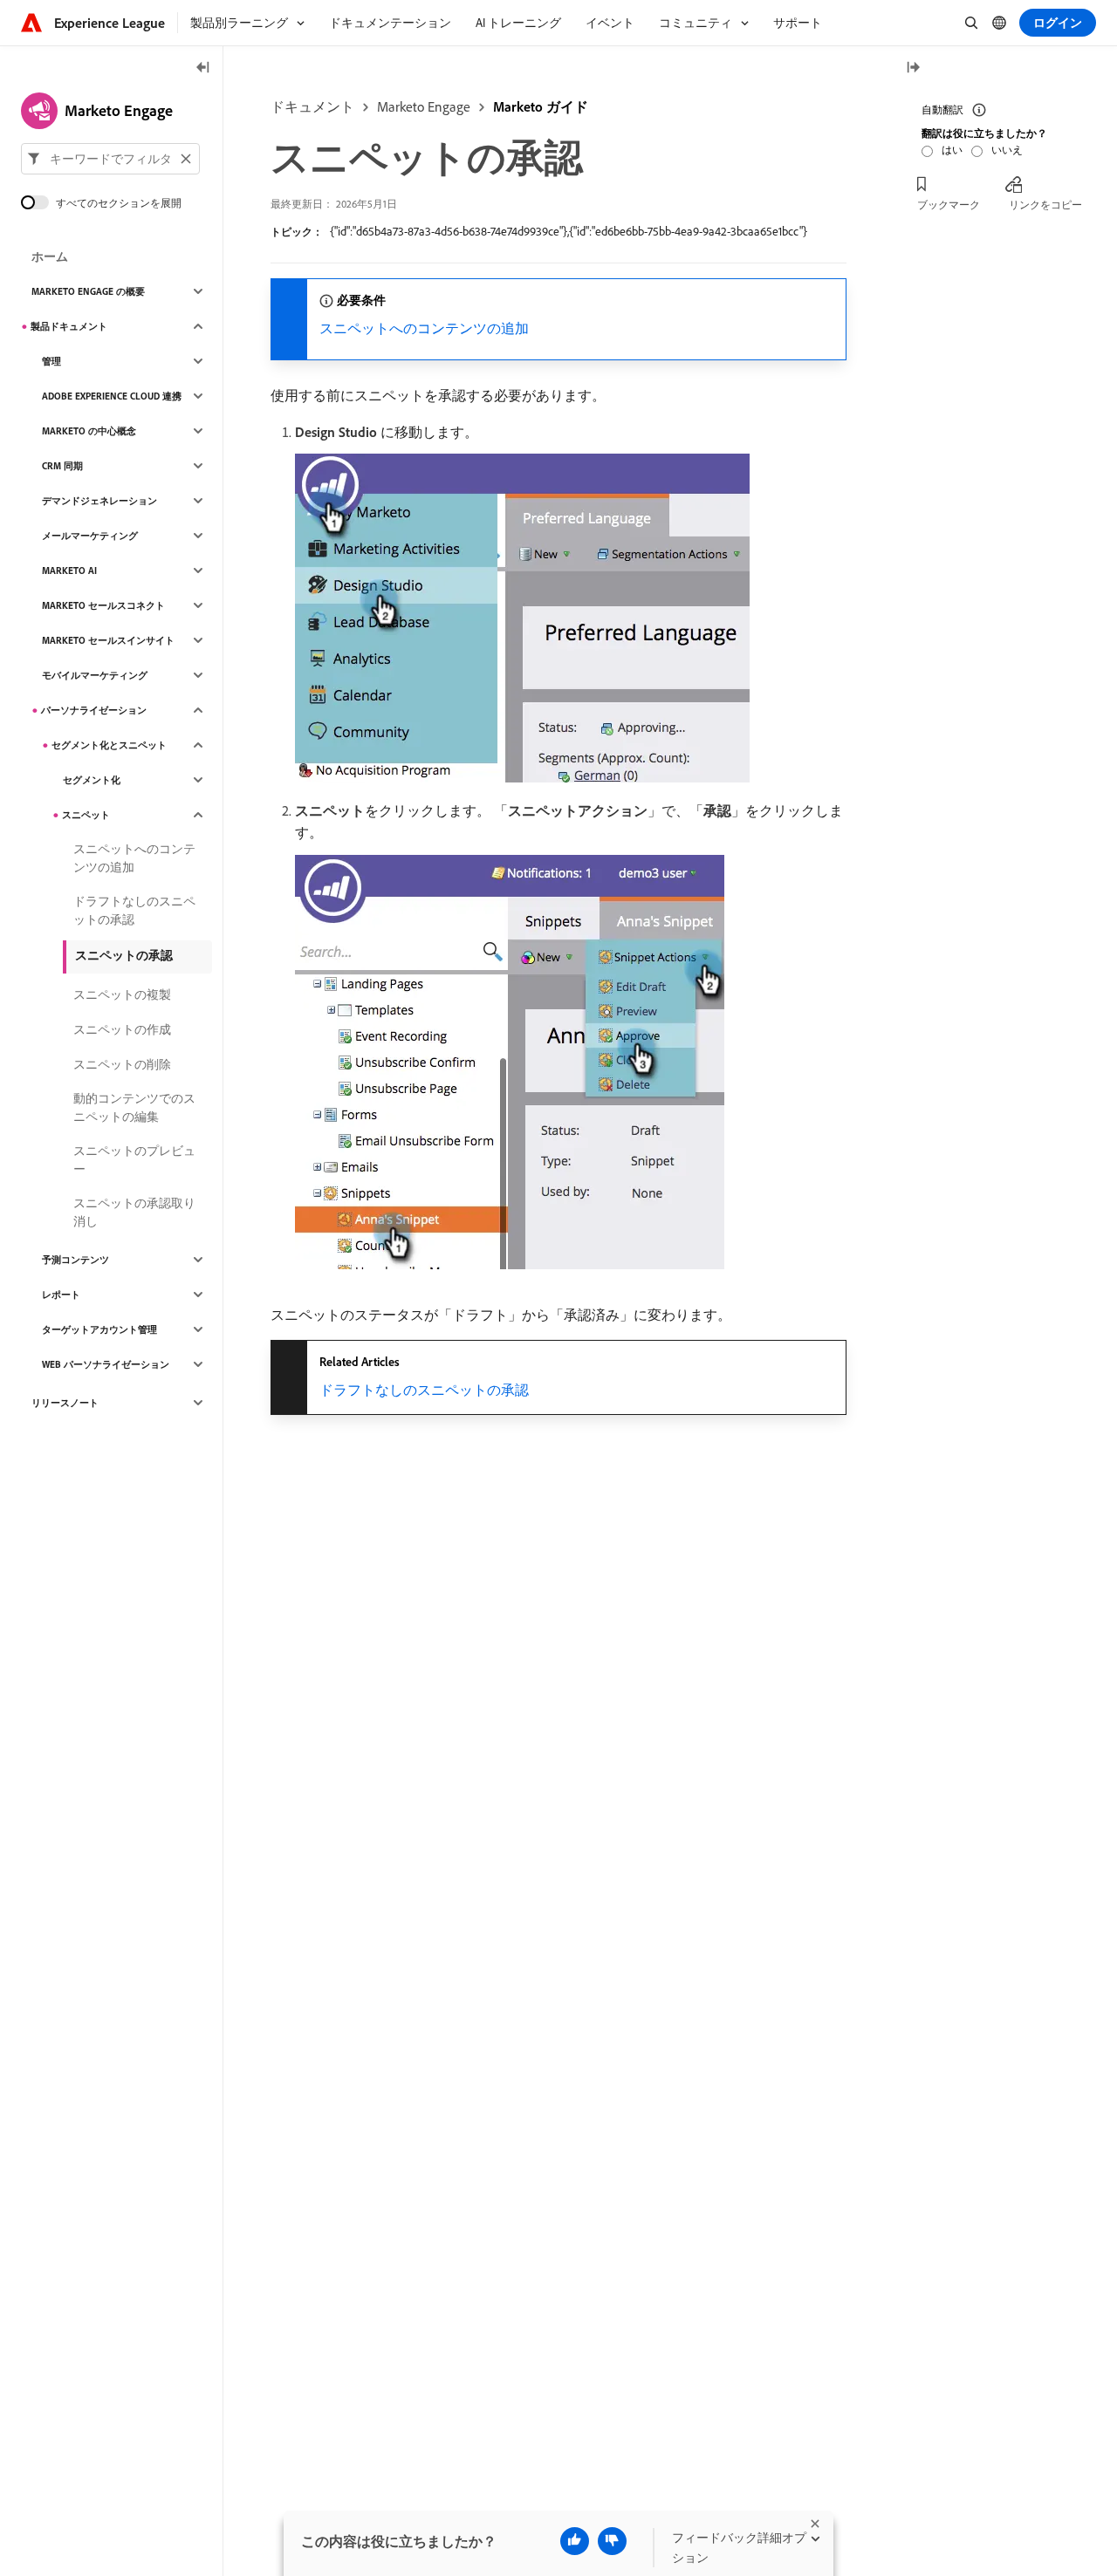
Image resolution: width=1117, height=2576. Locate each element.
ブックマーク (949, 205)
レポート (61, 1295)
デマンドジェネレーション (99, 501)
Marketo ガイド (541, 106)
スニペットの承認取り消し (134, 1212)
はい (952, 150)
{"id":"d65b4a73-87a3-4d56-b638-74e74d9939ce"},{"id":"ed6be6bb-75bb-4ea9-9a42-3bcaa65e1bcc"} (569, 231)
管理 (51, 361)
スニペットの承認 (124, 955)
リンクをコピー (1045, 205)
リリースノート (65, 1403)
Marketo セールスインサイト (108, 640)
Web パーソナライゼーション (106, 1364)
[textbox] (110, 159)
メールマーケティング (90, 536)
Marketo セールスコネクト (103, 605)
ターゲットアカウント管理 (99, 1329)
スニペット (86, 815)
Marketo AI (69, 571)
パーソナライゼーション (94, 710)
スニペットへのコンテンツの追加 (424, 328)
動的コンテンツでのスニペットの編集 (134, 1107)
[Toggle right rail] (913, 68)
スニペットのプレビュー (134, 1160)
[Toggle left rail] (203, 68)
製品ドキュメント (69, 326)
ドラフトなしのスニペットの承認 (424, 1390)
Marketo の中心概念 (89, 431)
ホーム (50, 256)
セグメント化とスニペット (109, 745)
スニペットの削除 (122, 1064)
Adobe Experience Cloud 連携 (112, 396)
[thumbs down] (612, 2541)
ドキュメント (312, 106)
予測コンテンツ (75, 1260)
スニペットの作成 (122, 1029)
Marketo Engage (424, 106)
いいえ (1007, 150)
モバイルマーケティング (95, 675)
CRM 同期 (62, 466)
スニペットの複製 (122, 994)
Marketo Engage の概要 (88, 291)
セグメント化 (92, 780)
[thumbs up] (575, 2541)
